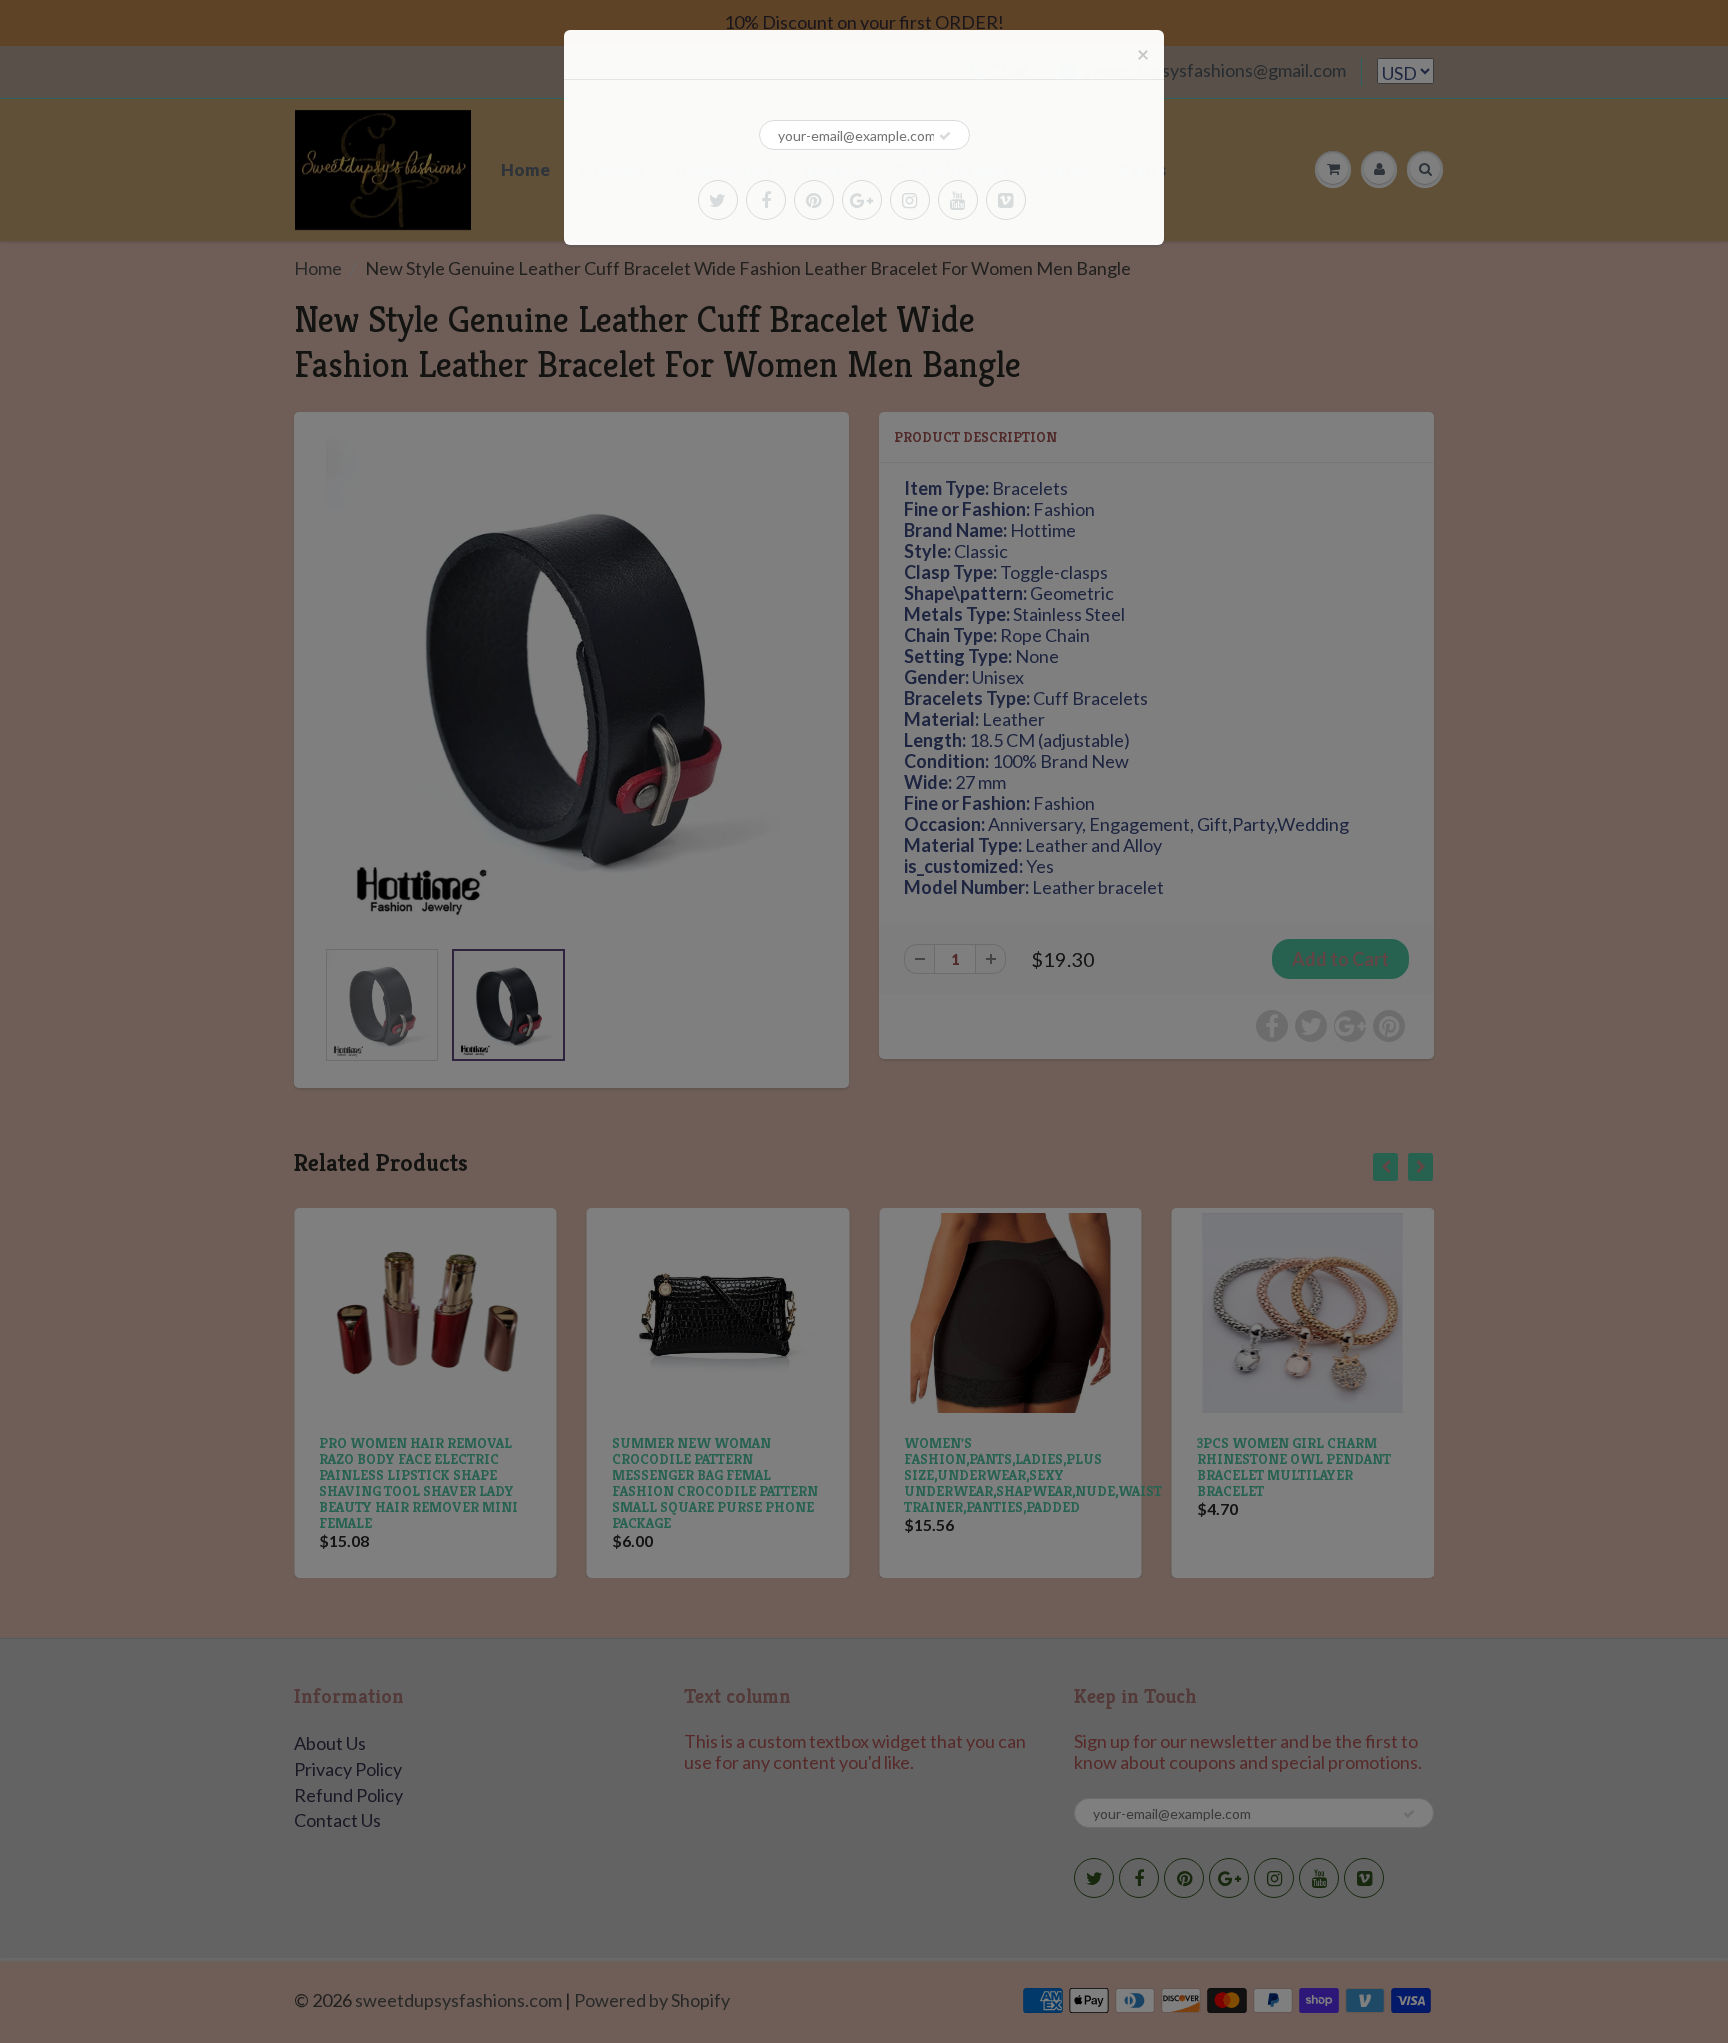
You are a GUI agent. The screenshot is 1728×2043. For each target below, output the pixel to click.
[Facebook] (766, 200)
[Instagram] (910, 200)
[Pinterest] (814, 200)
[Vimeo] (1006, 200)
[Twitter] (718, 200)
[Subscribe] (945, 136)
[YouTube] (958, 200)
